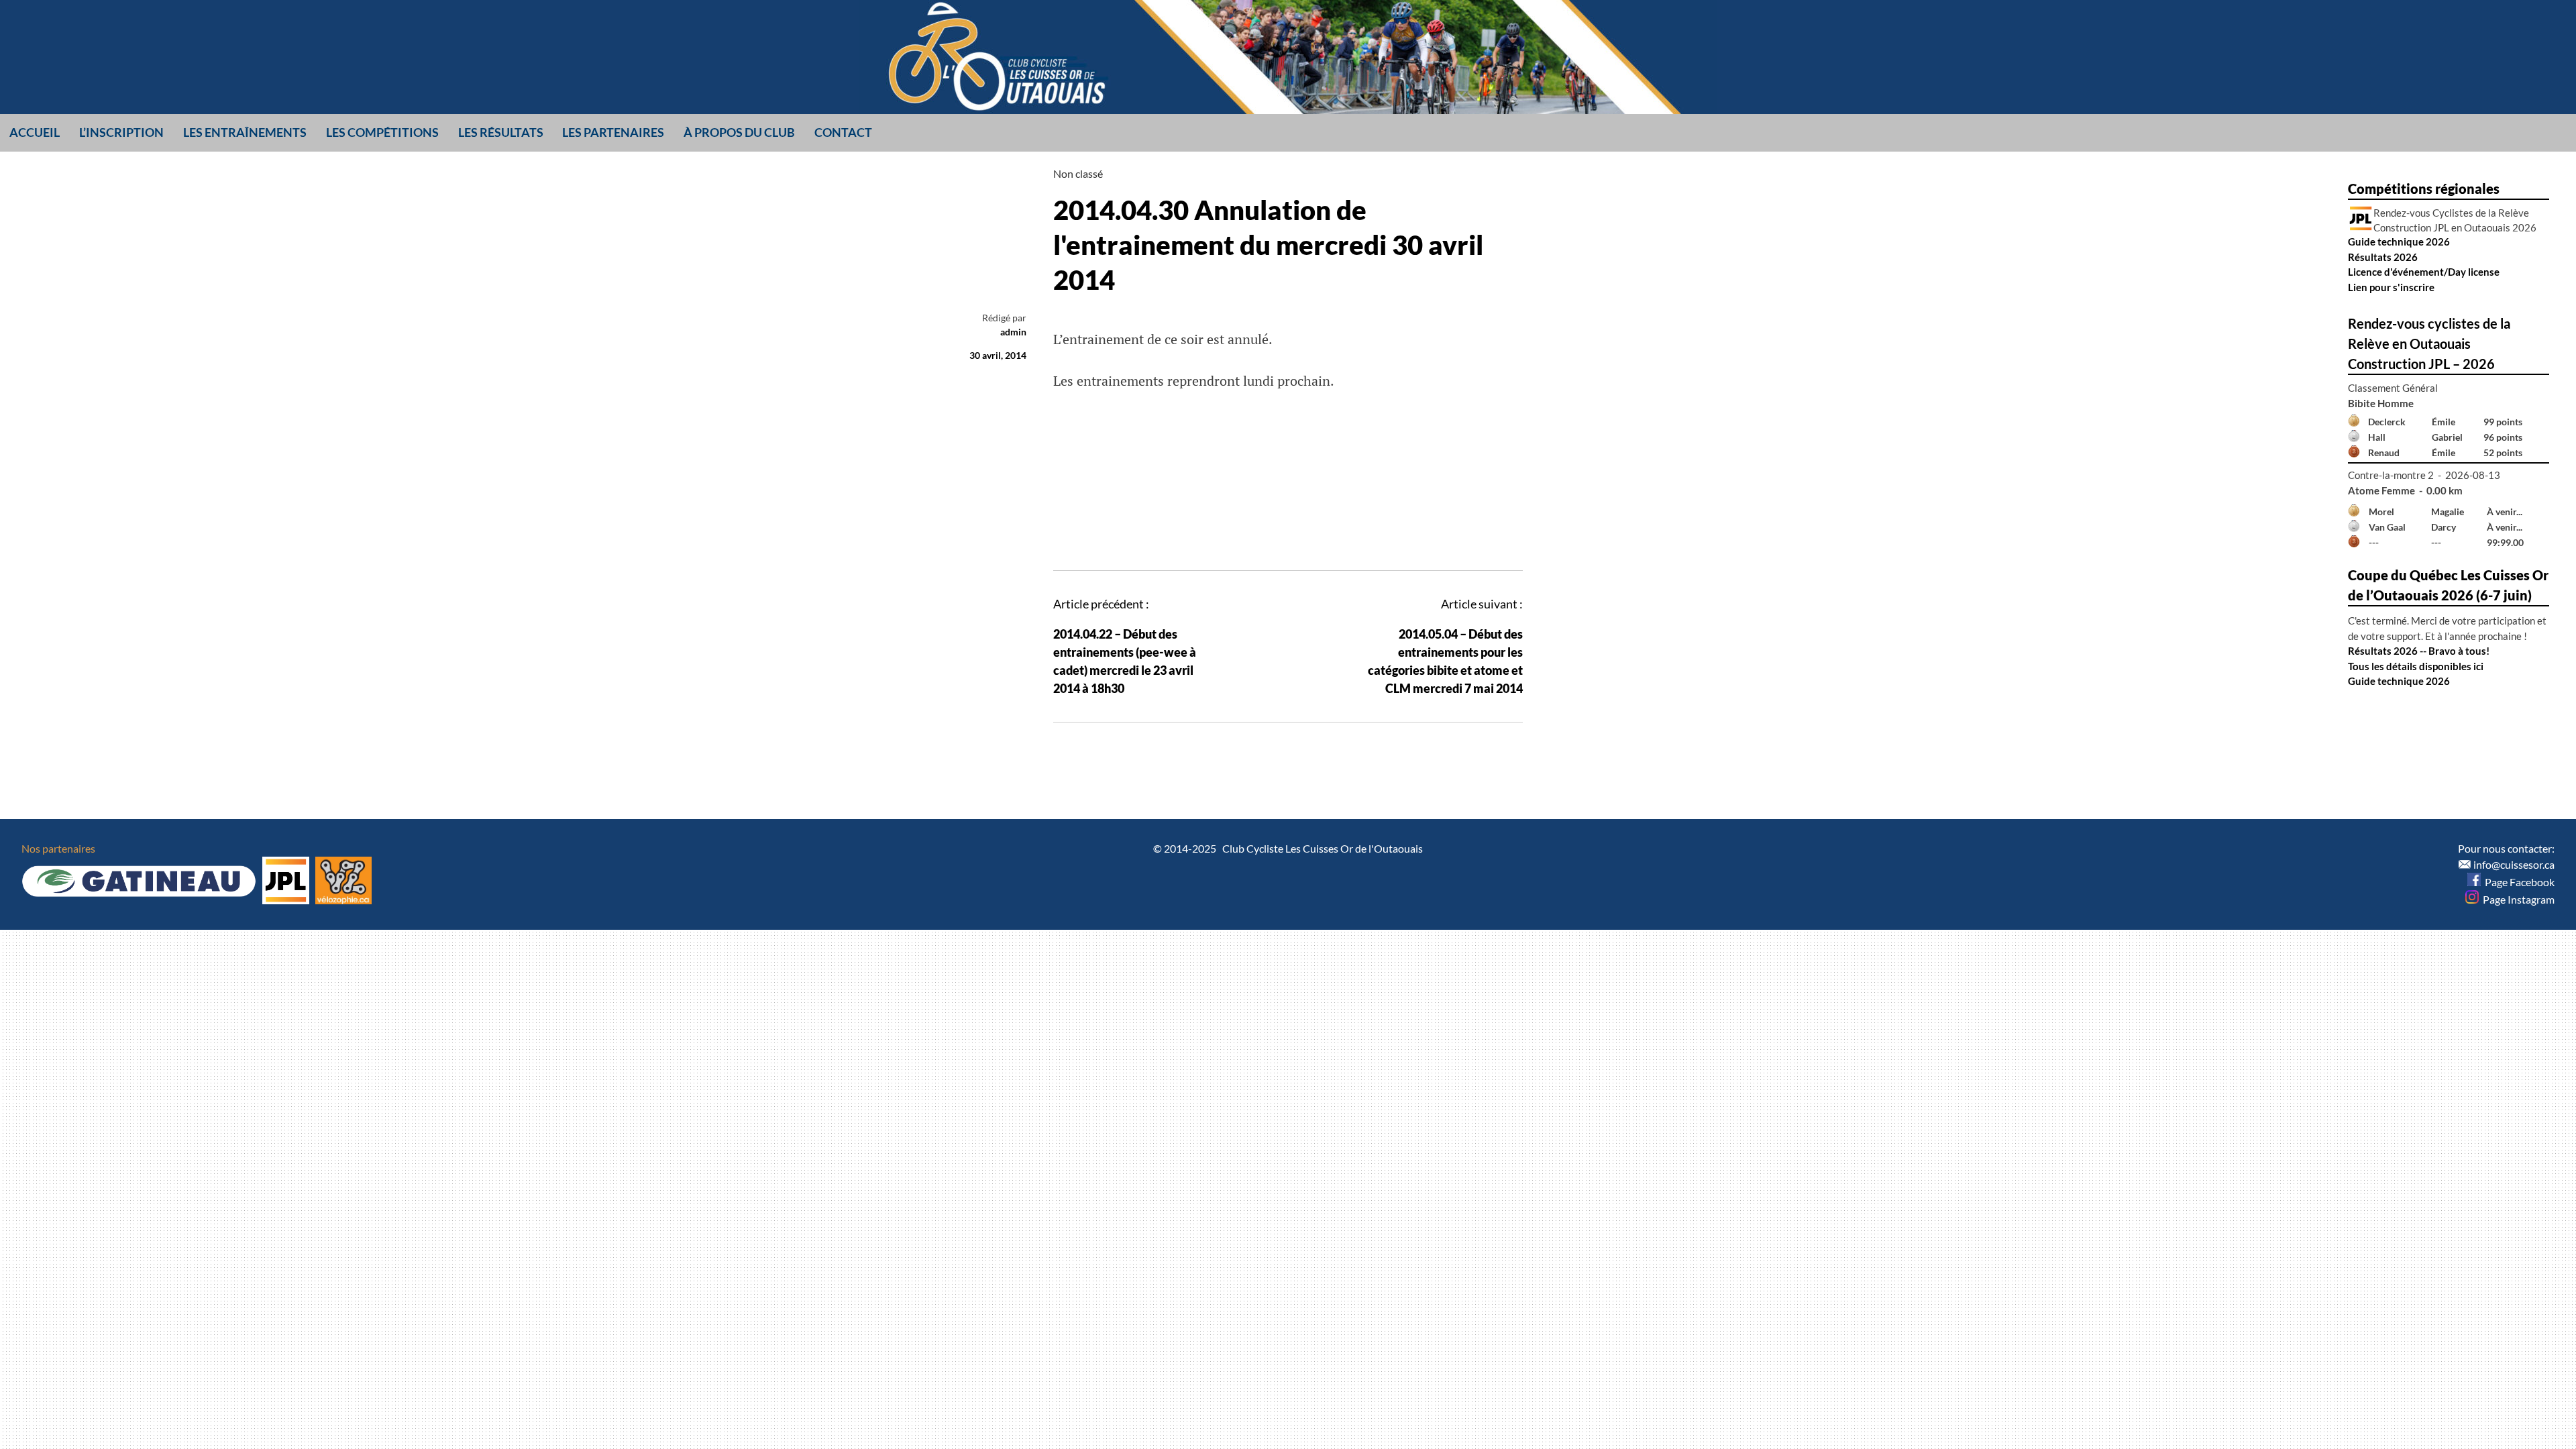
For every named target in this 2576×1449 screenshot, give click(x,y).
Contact (843, 132)
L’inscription (121, 132)
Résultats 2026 (2383, 257)
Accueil (35, 132)
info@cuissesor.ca (2514, 864)
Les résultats (501, 132)
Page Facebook (2518, 882)
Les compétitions (382, 132)
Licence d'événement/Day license (2424, 272)
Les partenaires (613, 132)
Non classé (1078, 173)
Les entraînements (245, 132)
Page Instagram (2517, 899)
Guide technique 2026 (2399, 241)
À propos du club (739, 132)
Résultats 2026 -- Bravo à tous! (2419, 651)
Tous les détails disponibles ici (2416, 666)
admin (1013, 332)
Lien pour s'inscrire (2391, 287)
